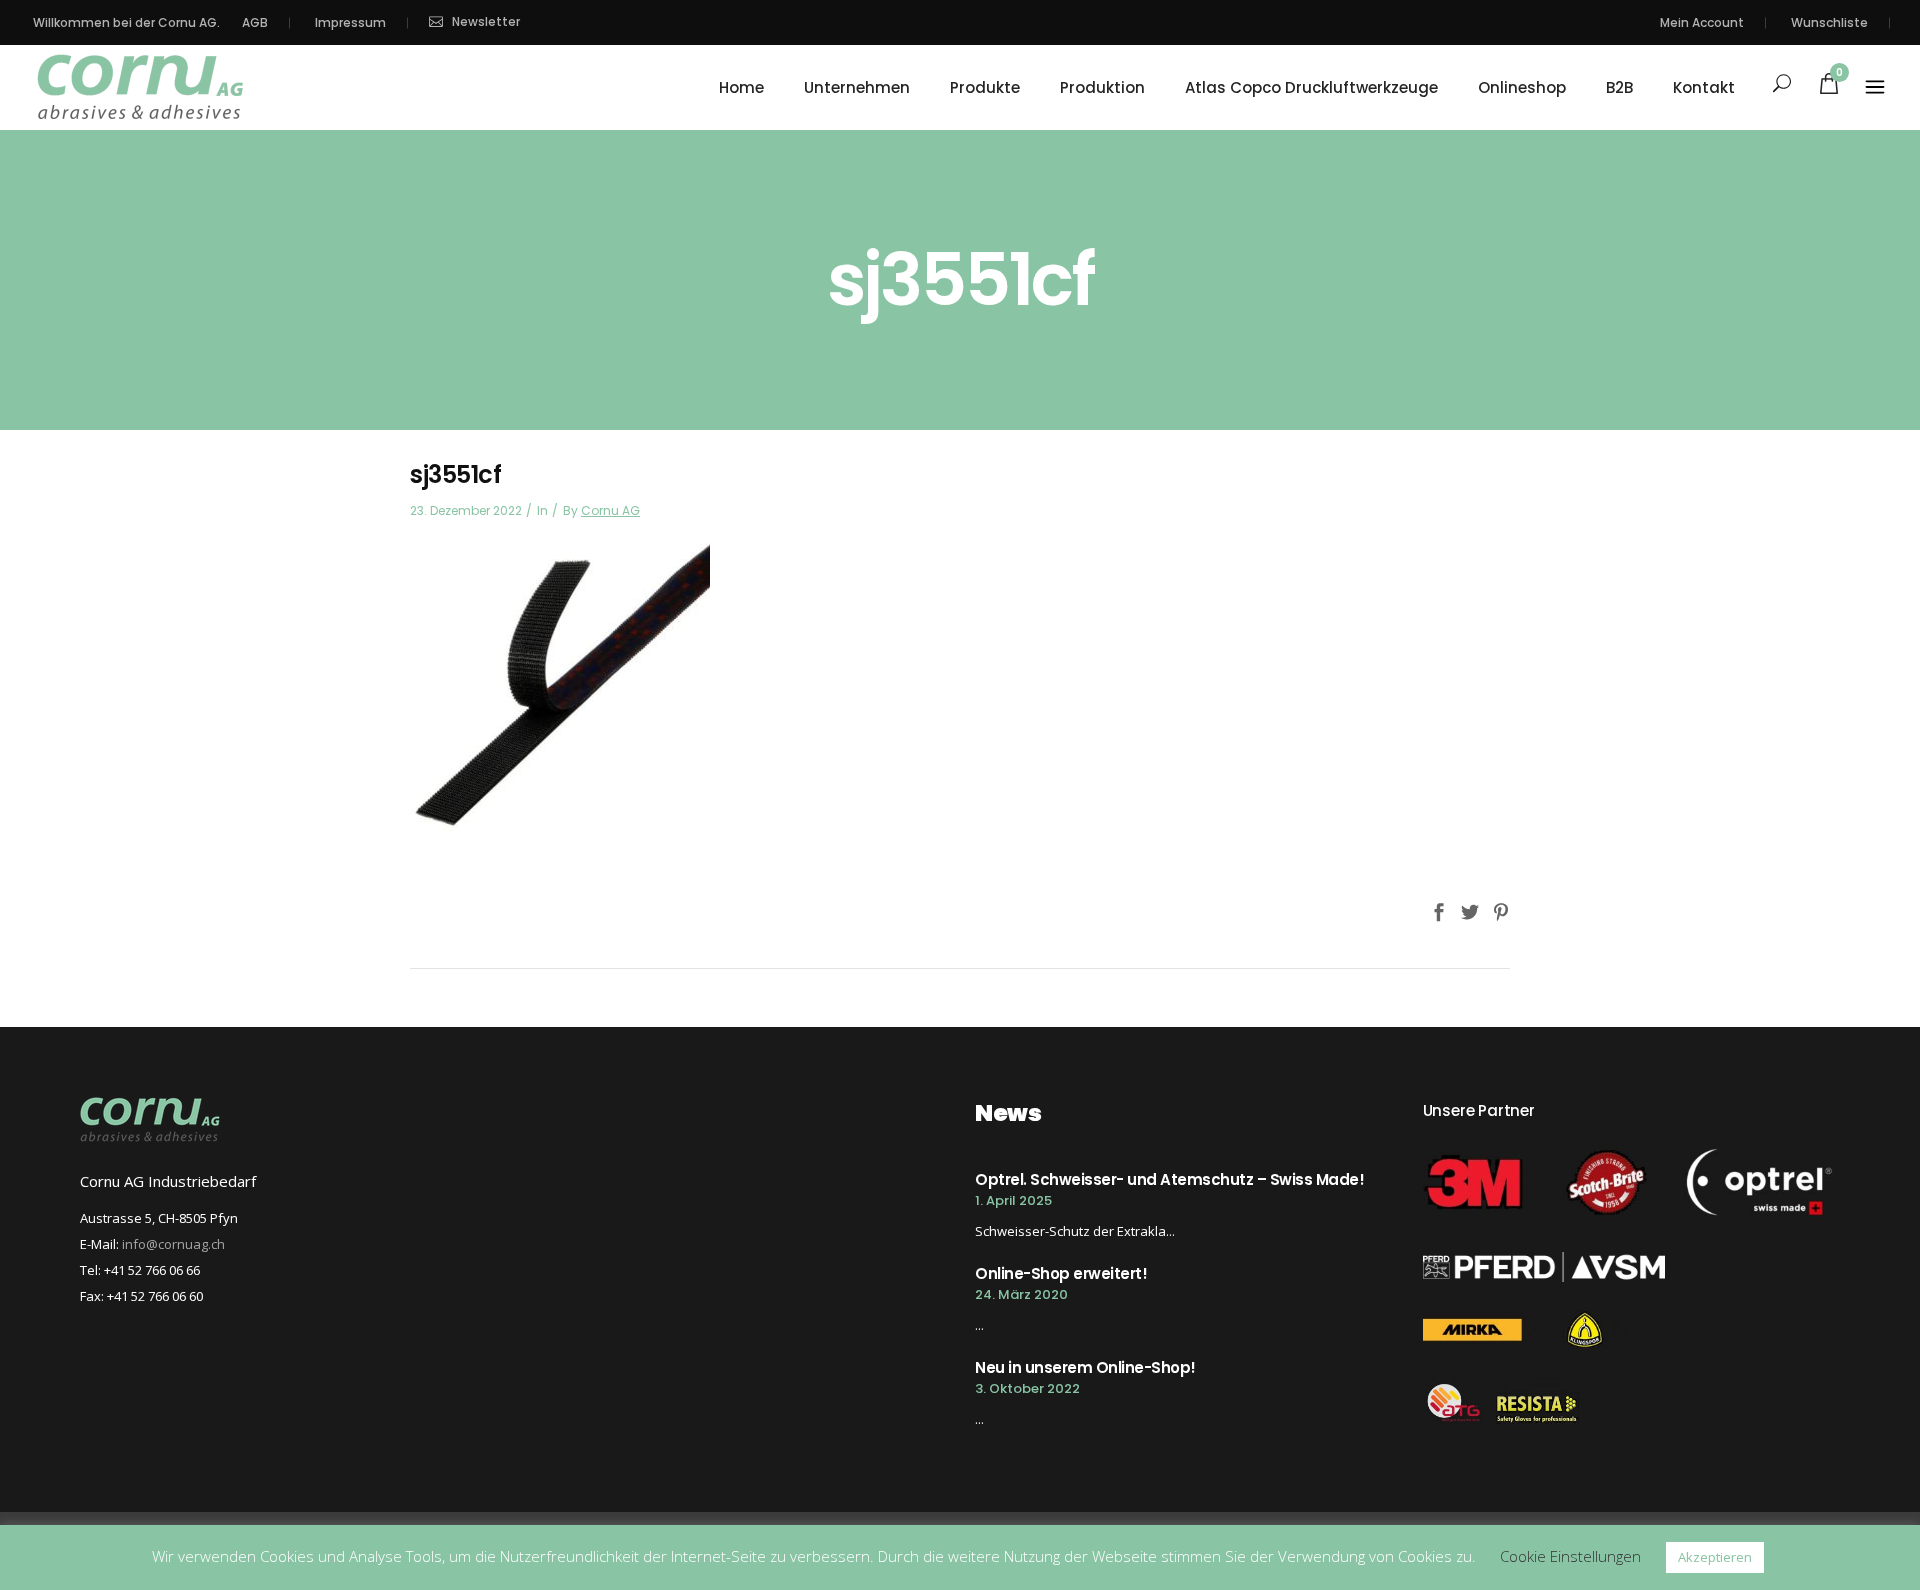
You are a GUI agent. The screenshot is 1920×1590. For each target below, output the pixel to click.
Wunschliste (1829, 22)
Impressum (350, 22)
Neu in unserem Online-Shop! (1085, 1367)
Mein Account (1702, 22)
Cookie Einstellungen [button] (1570, 1556)
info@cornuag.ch (173, 1244)
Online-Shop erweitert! (1061, 1273)
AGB (255, 22)
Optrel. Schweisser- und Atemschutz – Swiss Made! (1169, 1179)
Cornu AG (610, 510)
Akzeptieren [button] (1715, 1557)
